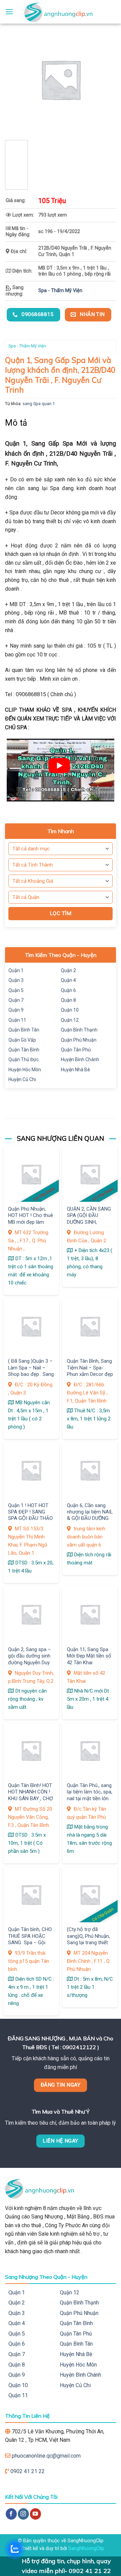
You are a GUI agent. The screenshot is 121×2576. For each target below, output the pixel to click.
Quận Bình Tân (24, 1030)
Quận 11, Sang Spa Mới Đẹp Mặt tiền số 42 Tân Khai (89, 1656)
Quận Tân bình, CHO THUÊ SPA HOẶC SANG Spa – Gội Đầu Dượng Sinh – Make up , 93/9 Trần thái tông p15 (30, 1946)
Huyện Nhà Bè (75, 1070)
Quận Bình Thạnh (79, 1030)
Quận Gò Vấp (22, 1040)
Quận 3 (16, 980)
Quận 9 (16, 1010)
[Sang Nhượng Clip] (61, 12)
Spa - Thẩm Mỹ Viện (60, 291)
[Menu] (9, 12)
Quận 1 (16, 970)
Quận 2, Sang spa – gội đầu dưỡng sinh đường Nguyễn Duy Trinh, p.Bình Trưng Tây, (29, 1663)
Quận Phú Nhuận (79, 1040)
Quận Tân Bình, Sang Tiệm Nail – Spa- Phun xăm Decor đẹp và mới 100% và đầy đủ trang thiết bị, (90, 1374)
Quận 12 (70, 1020)
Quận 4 (68, 980)
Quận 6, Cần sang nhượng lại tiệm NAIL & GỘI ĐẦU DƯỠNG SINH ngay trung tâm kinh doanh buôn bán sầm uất (90, 1522)
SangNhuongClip (86, 2549)
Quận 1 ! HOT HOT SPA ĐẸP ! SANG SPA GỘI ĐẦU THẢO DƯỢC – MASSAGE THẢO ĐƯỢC (30, 1519)
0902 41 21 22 (28, 2471)
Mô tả (16, 423)
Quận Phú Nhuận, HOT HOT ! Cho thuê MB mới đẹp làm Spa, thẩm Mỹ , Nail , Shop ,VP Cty (31, 1222)
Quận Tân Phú (76, 1050)
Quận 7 (16, 1000)
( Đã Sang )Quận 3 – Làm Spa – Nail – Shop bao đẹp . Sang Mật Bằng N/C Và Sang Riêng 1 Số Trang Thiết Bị (31, 1377)
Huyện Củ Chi (22, 1079)
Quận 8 (68, 1000)
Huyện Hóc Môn (25, 1070)
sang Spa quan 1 (39, 404)
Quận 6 (68, 990)
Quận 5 (16, 990)
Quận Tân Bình (24, 1050)
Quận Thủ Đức (24, 1059)
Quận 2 (68, 970)
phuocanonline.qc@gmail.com (46, 2456)
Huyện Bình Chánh (80, 1059)
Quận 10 (70, 1010)
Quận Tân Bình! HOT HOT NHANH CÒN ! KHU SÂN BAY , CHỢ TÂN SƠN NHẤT (30, 1795)
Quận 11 (17, 1020)
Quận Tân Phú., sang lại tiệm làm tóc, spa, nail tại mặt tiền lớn (90, 1792)
